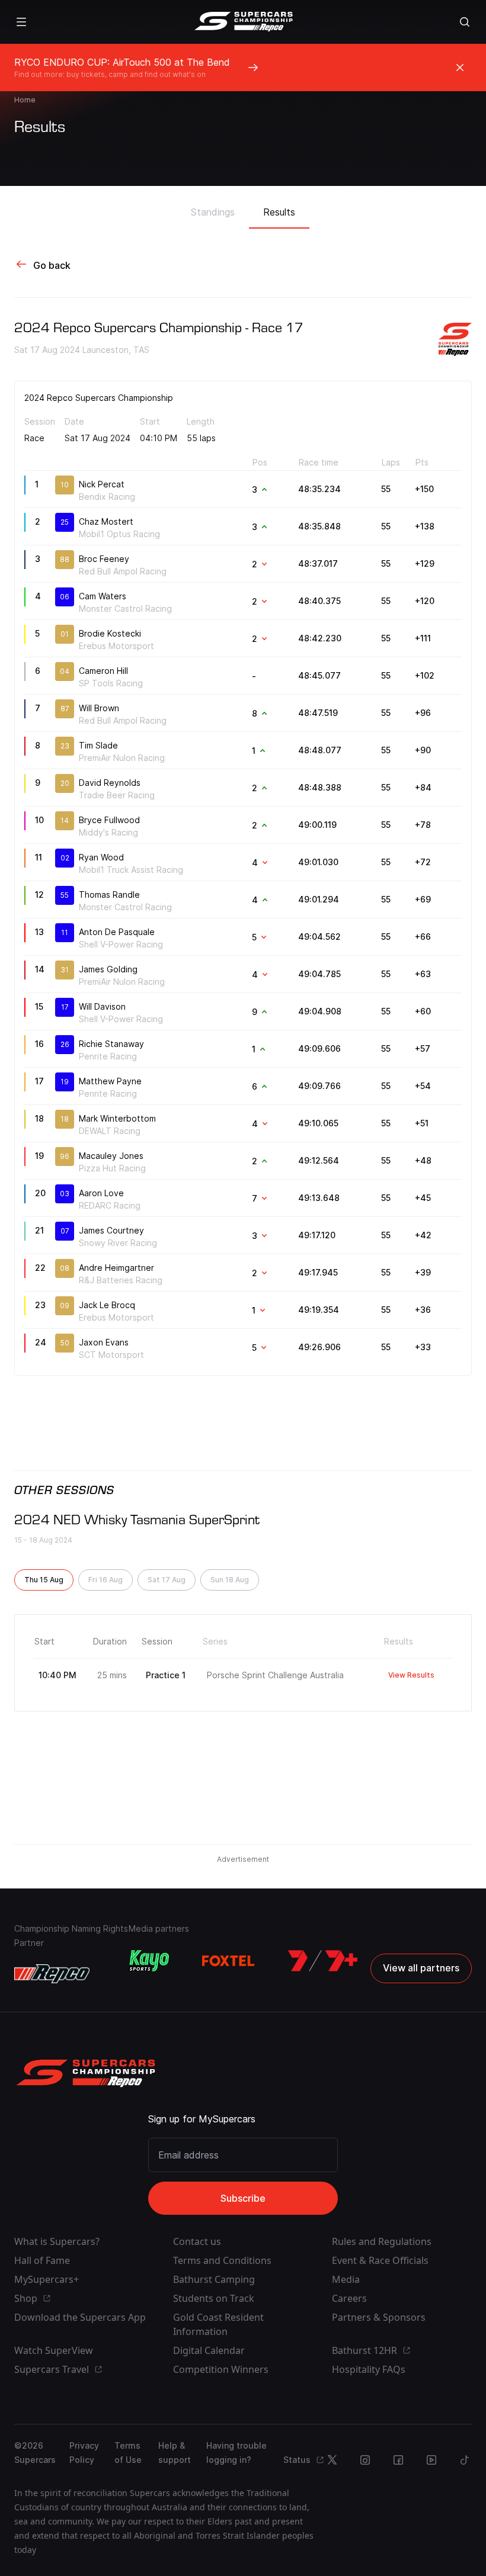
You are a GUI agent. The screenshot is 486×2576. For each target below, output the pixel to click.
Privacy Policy (84, 2453)
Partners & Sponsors (379, 2317)
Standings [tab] (213, 212)
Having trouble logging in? (236, 2453)
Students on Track (214, 2298)
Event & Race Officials (380, 2260)
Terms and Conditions (222, 2260)
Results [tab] (279, 212)
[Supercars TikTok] (465, 2460)
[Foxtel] (228, 1961)
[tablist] (243, 208)
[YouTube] (431, 2460)
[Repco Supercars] (243, 22)
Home (25, 100)
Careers (349, 2298)
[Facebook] (398, 2460)
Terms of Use (128, 2453)
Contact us (197, 2241)
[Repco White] (52, 1974)
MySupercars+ (47, 2279)
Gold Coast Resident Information (218, 2324)
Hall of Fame (42, 2260)
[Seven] (323, 1961)
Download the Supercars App (80, 2317)
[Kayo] (149, 1961)
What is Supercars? (57, 2241)
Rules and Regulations (382, 2241)
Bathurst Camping (214, 2279)
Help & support (175, 2453)
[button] (44, 1580)
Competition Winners (221, 2369)
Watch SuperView (54, 2350)
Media (346, 2279)
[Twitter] (332, 2460)
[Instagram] (365, 2460)
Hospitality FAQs (369, 2369)
